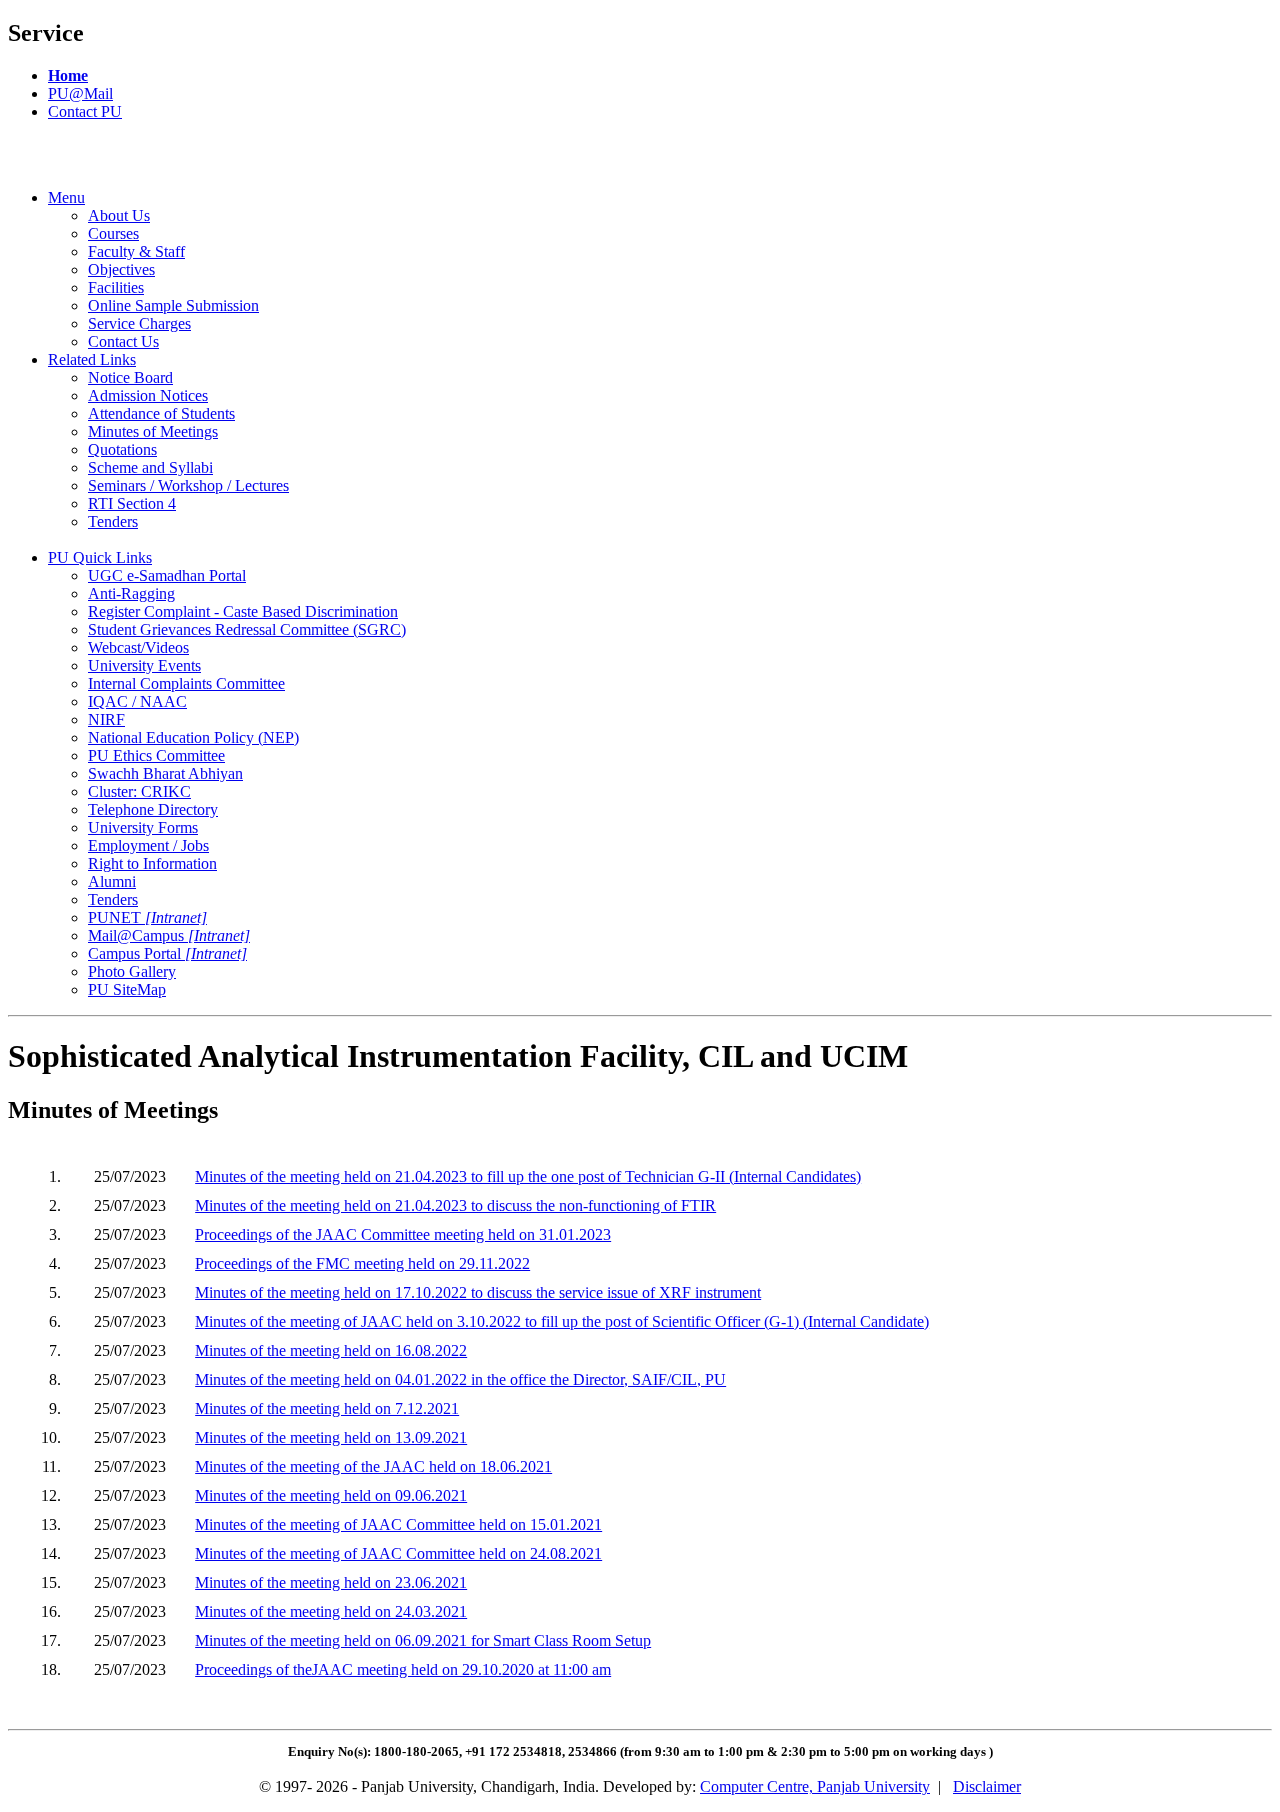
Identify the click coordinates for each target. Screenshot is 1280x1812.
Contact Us (123, 341)
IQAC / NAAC (137, 701)
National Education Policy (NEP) (193, 737)
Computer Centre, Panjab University (815, 1786)
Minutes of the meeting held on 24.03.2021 (331, 1611)
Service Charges (139, 323)
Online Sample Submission (173, 305)
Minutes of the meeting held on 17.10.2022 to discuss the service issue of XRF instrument (478, 1292)
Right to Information (152, 863)
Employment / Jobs (148, 845)
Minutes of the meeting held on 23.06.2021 (331, 1582)
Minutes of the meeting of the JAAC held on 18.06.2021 (373, 1466)
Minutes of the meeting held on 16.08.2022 (331, 1350)
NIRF (106, 719)
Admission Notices (148, 395)
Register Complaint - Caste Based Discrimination (243, 611)
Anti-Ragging (131, 593)
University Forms (143, 827)
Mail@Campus (169, 935)
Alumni (112, 881)
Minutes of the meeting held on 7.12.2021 (327, 1408)
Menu (66, 197)
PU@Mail (80, 93)
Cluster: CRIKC (139, 791)
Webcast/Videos (138, 647)
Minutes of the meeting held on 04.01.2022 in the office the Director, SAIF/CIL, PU (460, 1379)
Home (68, 75)
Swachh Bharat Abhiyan (165, 773)
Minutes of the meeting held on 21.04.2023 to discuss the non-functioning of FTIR (455, 1205)
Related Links (92, 359)
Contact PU (85, 111)
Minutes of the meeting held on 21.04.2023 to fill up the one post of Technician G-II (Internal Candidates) (528, 1176)
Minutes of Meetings (153, 431)
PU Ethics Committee (156, 755)
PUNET (147, 917)
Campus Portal (167, 953)
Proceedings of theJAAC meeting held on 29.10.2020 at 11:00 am (403, 1669)
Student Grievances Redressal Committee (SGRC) (247, 629)
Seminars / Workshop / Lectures (188, 485)
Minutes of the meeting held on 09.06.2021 (331, 1495)
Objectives (121, 269)
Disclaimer (987, 1786)
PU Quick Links (100, 557)
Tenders (113, 521)
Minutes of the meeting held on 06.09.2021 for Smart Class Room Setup (423, 1640)
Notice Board (130, 377)
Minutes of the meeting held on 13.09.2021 (331, 1437)
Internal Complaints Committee (186, 683)
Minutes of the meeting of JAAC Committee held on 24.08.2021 (398, 1553)
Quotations (122, 449)
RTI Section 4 (132, 503)
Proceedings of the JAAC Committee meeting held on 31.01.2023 (403, 1234)
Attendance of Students (161, 413)
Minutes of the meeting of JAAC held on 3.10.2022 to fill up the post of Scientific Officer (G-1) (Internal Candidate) (562, 1321)
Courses (113, 233)
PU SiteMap (127, 989)
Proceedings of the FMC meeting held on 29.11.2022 (362, 1263)
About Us (119, 215)
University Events (144, 665)
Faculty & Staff (136, 251)
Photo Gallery (132, 971)
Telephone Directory (153, 809)
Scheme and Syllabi (150, 467)
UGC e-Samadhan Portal (167, 575)
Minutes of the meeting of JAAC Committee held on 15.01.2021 (398, 1524)
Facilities (116, 287)
